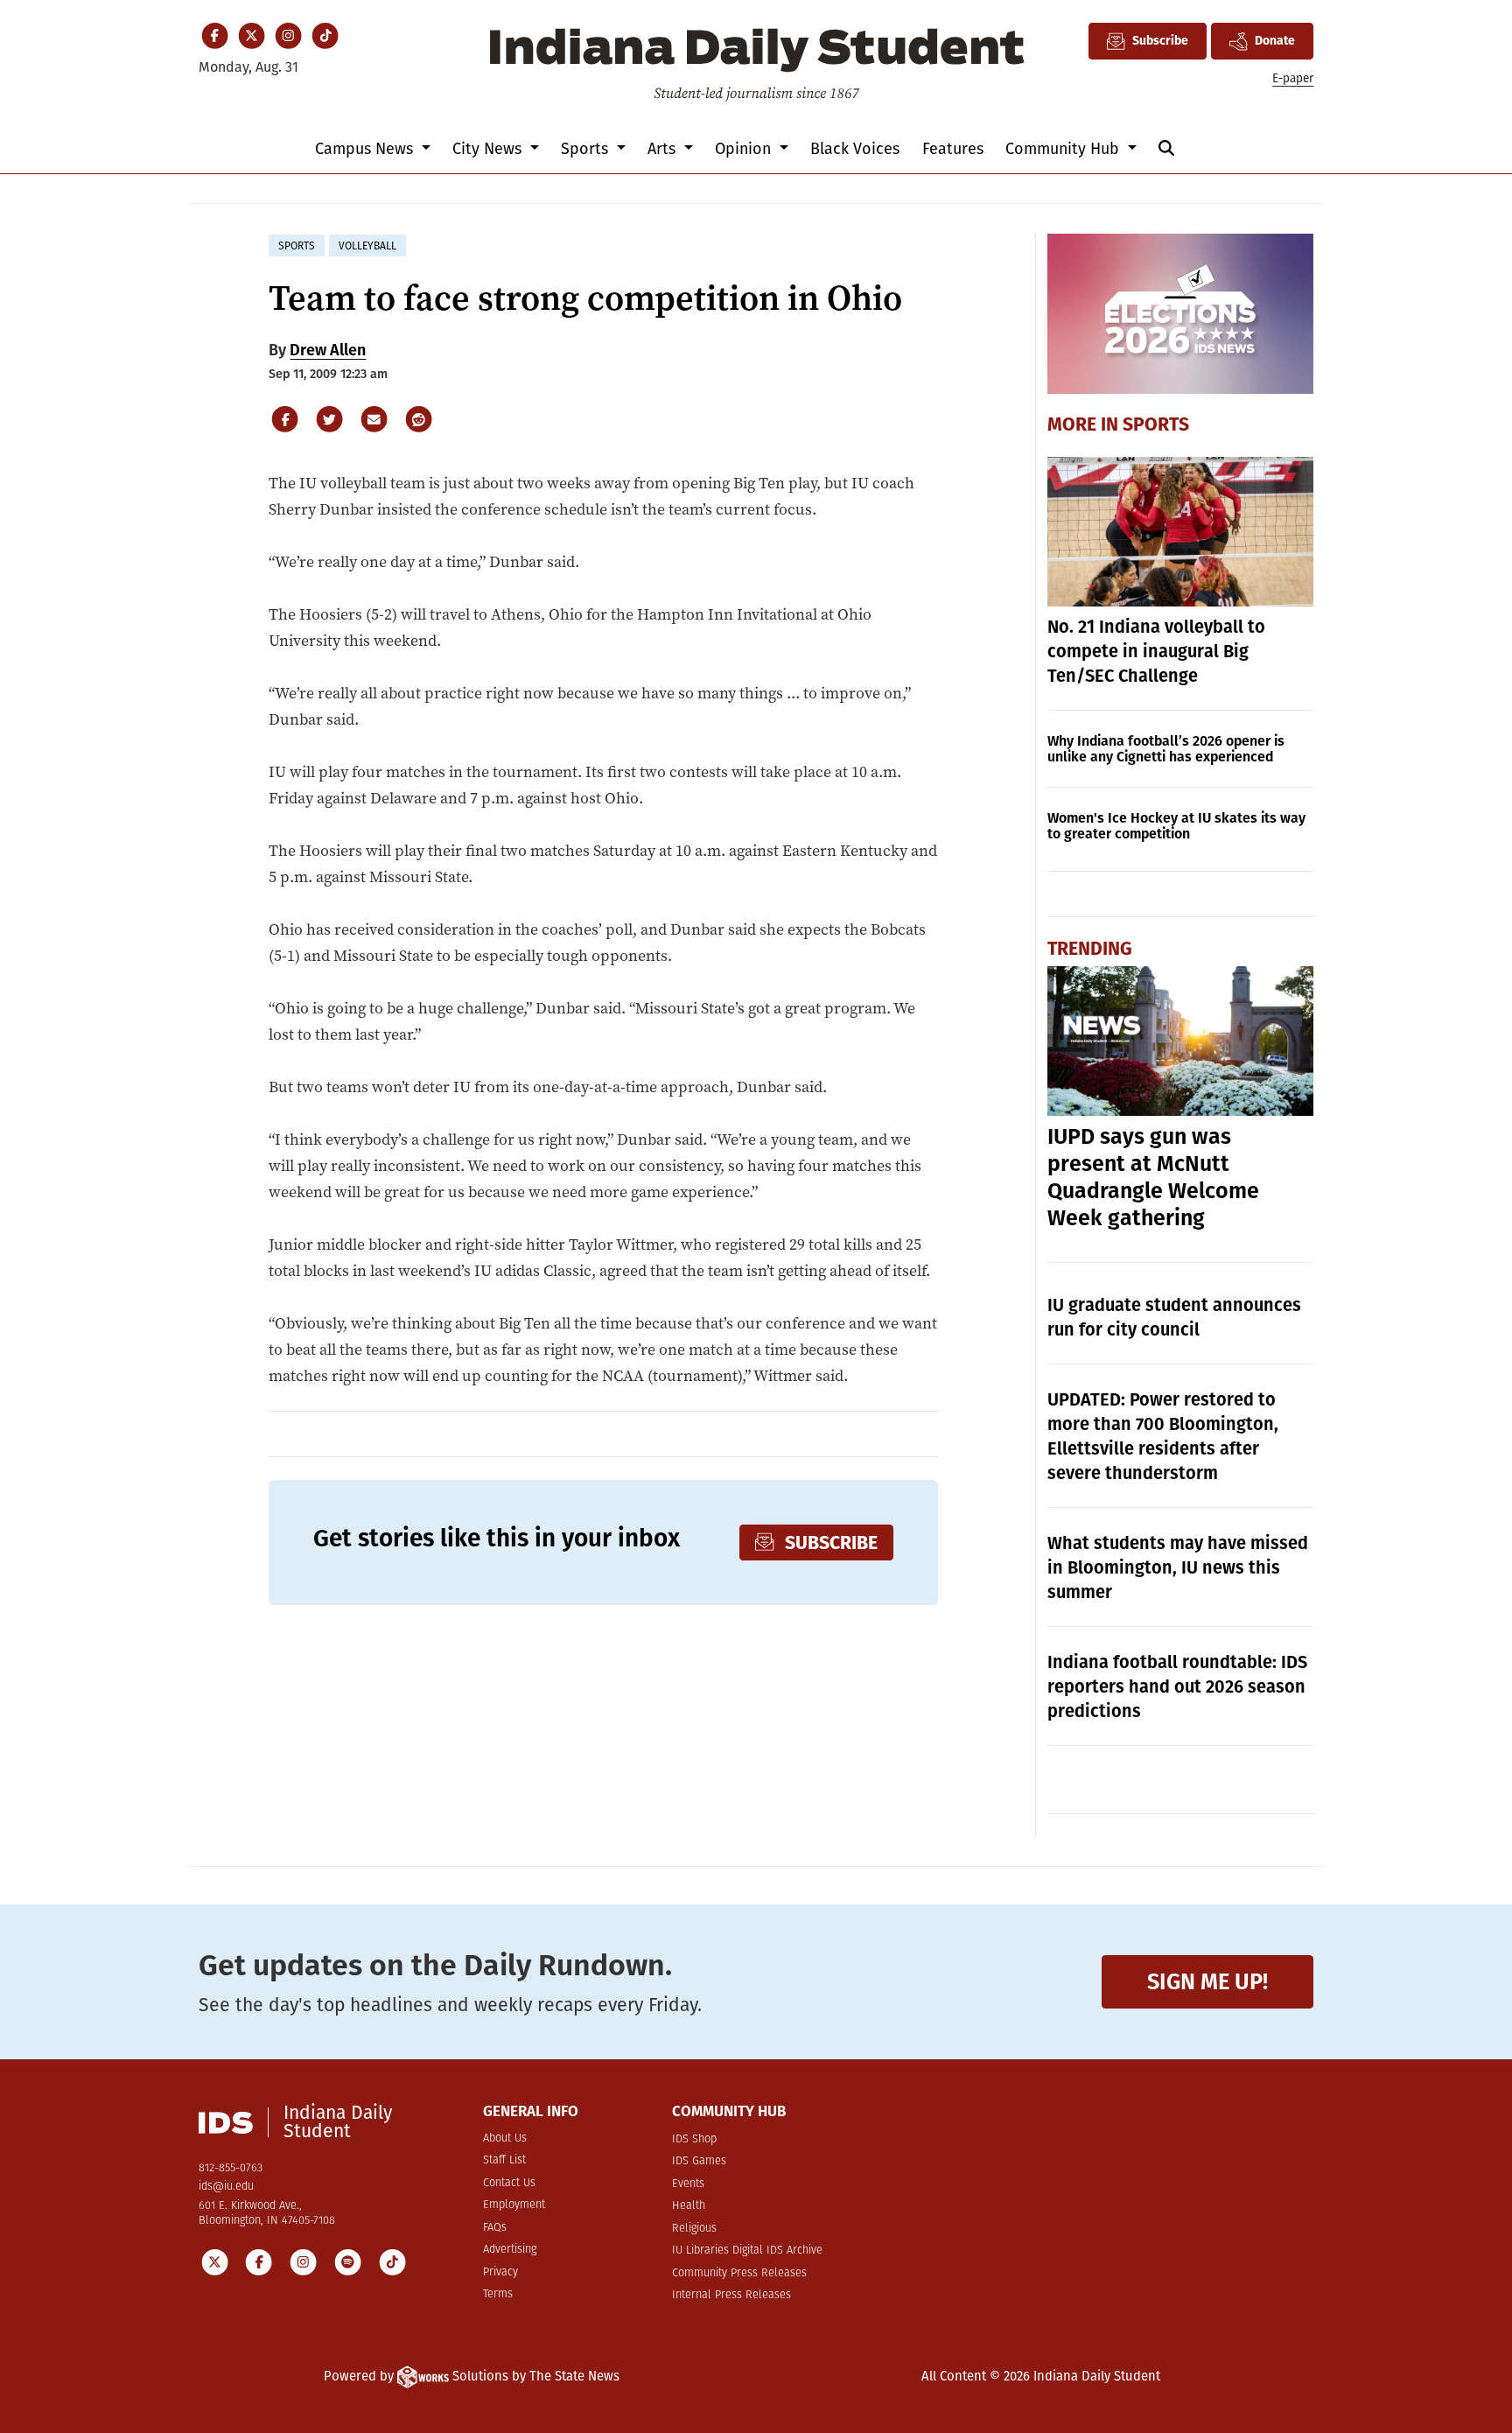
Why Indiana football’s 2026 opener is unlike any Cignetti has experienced (1166, 749)
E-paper (1293, 78)
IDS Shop (694, 2139)
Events (688, 2184)
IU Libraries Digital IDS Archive (747, 2251)
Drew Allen (328, 350)
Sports (1156, 424)
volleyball (367, 246)
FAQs (495, 2228)
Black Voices (855, 149)
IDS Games (699, 2161)
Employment (514, 2205)
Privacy (500, 2272)
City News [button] (489, 149)
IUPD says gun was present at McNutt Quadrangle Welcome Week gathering (1153, 1178)
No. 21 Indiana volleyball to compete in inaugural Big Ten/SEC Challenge (1156, 651)
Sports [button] (587, 149)
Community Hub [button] (1064, 149)
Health (689, 2206)
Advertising (510, 2250)
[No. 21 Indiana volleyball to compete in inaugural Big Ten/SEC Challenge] (1181, 532)
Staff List (504, 2160)
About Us (505, 2139)
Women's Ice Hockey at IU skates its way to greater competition (1176, 826)
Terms (498, 2294)
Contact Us (509, 2183)
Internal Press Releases (731, 2295)
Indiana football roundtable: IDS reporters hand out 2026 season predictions (1177, 1686)
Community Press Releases (739, 2273)
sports (297, 246)
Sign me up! (1207, 1982)
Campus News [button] (366, 149)
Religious (694, 2229)
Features (953, 149)
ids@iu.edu (226, 2187)
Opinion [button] (745, 149)
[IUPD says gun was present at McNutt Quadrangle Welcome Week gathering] (1181, 1041)
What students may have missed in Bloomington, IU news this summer (1178, 1567)
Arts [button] (664, 149)
